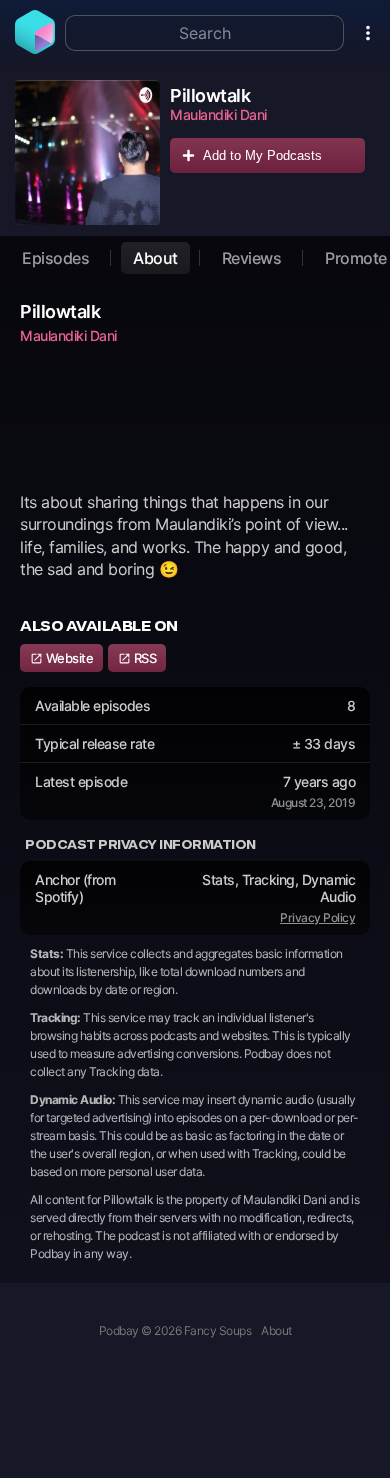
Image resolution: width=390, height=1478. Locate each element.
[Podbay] (35, 48)
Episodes (55, 258)
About (155, 258)
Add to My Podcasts (262, 155)
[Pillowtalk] (87, 152)
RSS (143, 658)
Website (68, 658)
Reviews (252, 258)
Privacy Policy (317, 917)
